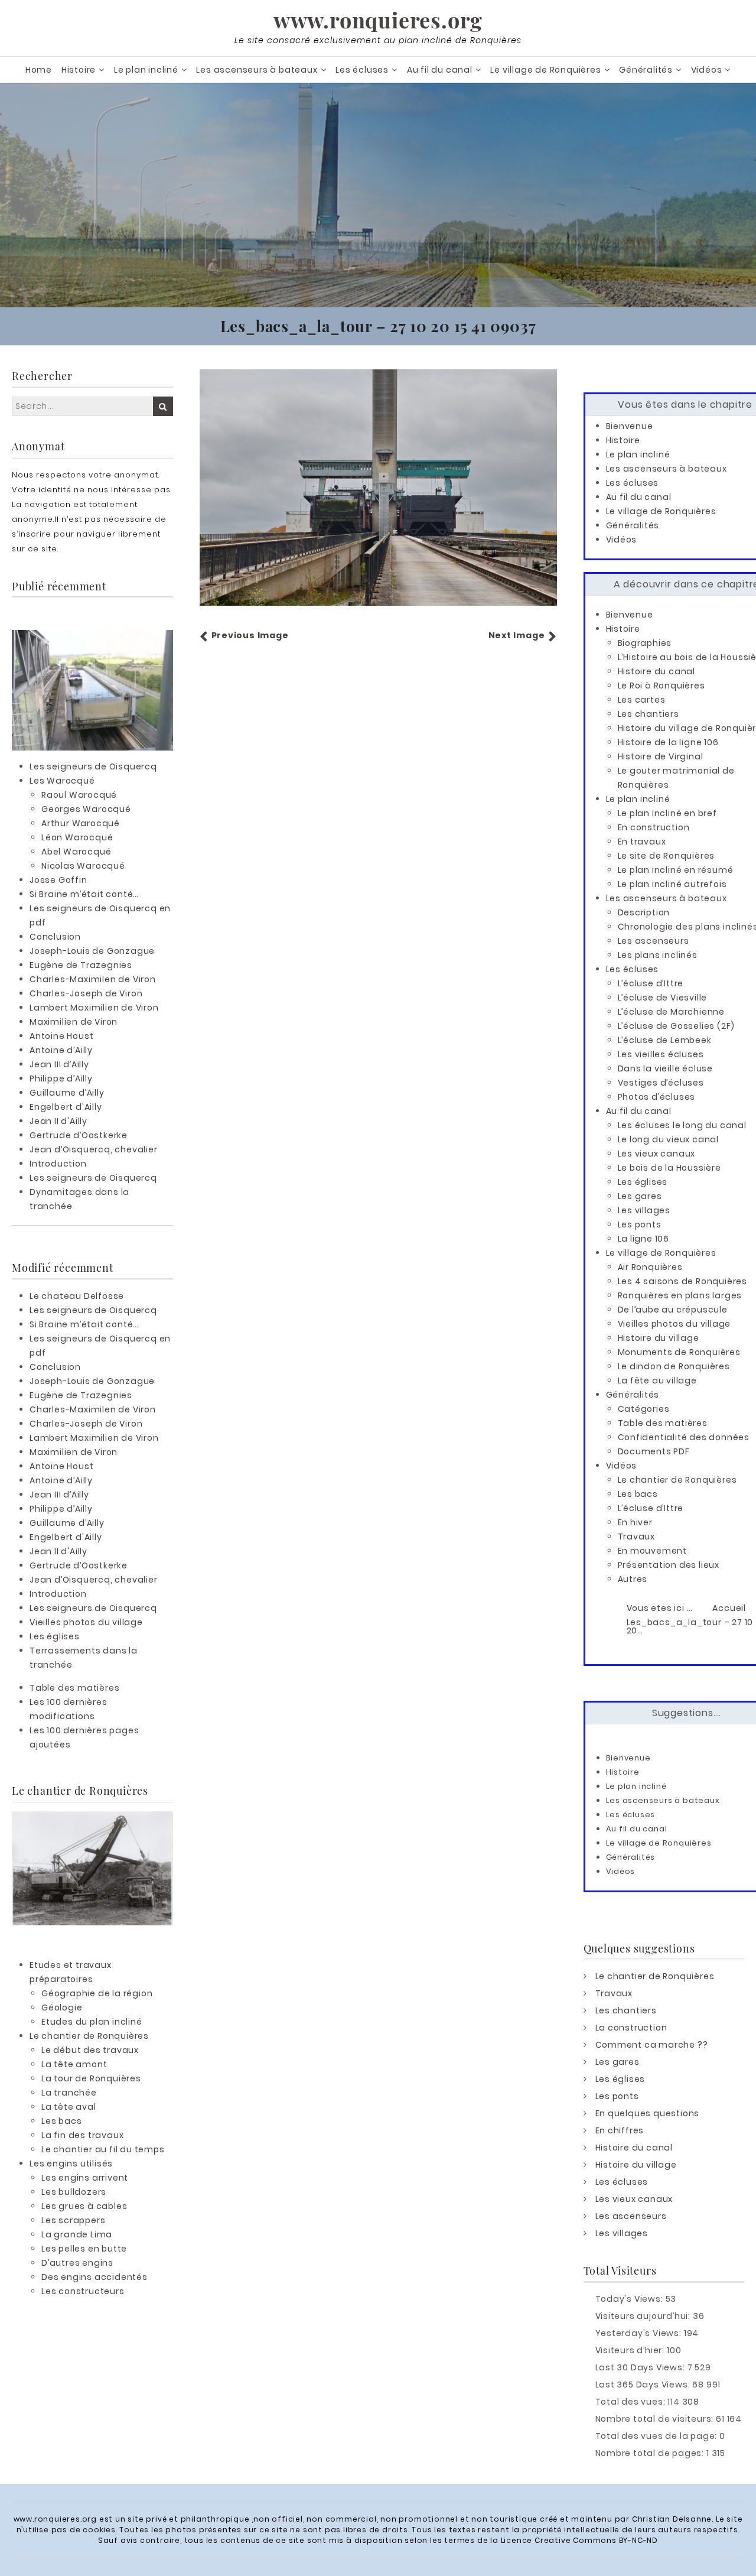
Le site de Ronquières (667, 856)
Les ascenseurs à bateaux (257, 70)
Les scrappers (73, 2220)
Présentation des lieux (669, 1565)
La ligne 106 (644, 1239)
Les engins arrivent (85, 2178)
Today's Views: (630, 2299)
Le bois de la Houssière (669, 1168)
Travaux (637, 1536)
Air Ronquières (650, 1267)
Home (39, 70)
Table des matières (74, 1688)
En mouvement (653, 1551)
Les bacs (61, 2121)
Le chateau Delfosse (77, 1296)
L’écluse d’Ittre (651, 983)
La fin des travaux (82, 2135)
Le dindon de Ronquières (674, 1366)
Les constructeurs (83, 2291)
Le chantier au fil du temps (103, 2149)
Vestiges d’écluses (661, 1083)
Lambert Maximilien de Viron (94, 1008)
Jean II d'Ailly (58, 1121)
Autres (633, 1579)
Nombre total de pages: (651, 2453)
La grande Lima (77, 2234)
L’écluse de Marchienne (672, 1012)
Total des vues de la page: (658, 2436)
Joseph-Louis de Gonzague (92, 951)
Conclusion (55, 937)
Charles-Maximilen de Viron (93, 979)
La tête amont (74, 2064)
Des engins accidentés (94, 2277)
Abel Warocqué (76, 852)
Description (644, 912)
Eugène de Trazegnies (81, 965)
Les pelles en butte (84, 2249)
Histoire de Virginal (661, 756)
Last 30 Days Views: (641, 2367)
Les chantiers (649, 714)
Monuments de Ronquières (679, 1352)
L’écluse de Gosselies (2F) (677, 1026)
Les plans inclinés (658, 955)
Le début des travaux (90, 2050)
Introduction (58, 1164)
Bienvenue (630, 426)
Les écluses (362, 70)
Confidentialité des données (684, 1437)
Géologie (62, 2007)
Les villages (644, 1210)
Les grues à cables (84, 2206)
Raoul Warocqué (79, 795)
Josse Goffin (58, 880)
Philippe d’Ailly (61, 1079)
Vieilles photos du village (86, 1622)
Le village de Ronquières (545, 70)
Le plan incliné (146, 70)
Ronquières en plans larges (680, 1295)
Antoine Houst (61, 1036)
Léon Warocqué (77, 837)
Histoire (79, 70)
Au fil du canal (440, 70)
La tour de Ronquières (91, 2078)
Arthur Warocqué (81, 823)
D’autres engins (77, 2263)
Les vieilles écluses (661, 1054)
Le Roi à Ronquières (661, 686)
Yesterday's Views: (640, 2333)
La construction (631, 2028)
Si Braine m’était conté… (84, 894)
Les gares (640, 1196)
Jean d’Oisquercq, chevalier (94, 1149)
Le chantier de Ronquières (89, 2036)
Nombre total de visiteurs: (656, 2419)
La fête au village (657, 1380)
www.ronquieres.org (378, 20)
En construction (654, 827)
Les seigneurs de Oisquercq (93, 766)
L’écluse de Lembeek (665, 1040)
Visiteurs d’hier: (631, 2350)
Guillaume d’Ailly (67, 1093)
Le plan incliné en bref (667, 813)
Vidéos (707, 70)
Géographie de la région (97, 1993)
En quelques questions (648, 2113)
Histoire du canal (657, 671)
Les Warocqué (62, 781)
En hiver (635, 1522)
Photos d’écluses (657, 1097)
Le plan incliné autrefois (672, 884)
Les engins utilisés (71, 2164)
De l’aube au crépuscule (673, 1310)
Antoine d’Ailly (61, 1050)
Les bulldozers (74, 2192)
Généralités (646, 70)
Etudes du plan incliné (92, 2022)
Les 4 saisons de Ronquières (683, 1281)
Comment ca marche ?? (652, 2045)
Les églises (55, 1636)
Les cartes (642, 700)
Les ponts (640, 1224)
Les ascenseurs (654, 941)
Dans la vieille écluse (666, 1068)
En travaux (642, 842)
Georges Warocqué (86, 809)
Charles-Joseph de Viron (86, 993)
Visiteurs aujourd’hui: (644, 2316)
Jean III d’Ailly (59, 1064)
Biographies (645, 643)
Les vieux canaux (657, 1154)
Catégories (644, 1409)
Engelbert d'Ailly (66, 1107)
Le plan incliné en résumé (676, 870)
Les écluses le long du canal (682, 1125)
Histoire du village (659, 1338)
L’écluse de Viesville (663, 998)
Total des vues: (632, 2402)
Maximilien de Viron (74, 1022)
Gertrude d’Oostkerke (79, 1135)
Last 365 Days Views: (644, 2385)
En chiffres (620, 2130)
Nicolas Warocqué (83, 866)
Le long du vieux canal (669, 1139)
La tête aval (69, 2107)
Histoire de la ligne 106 (668, 742)
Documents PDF (654, 1451)
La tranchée (69, 2093)
